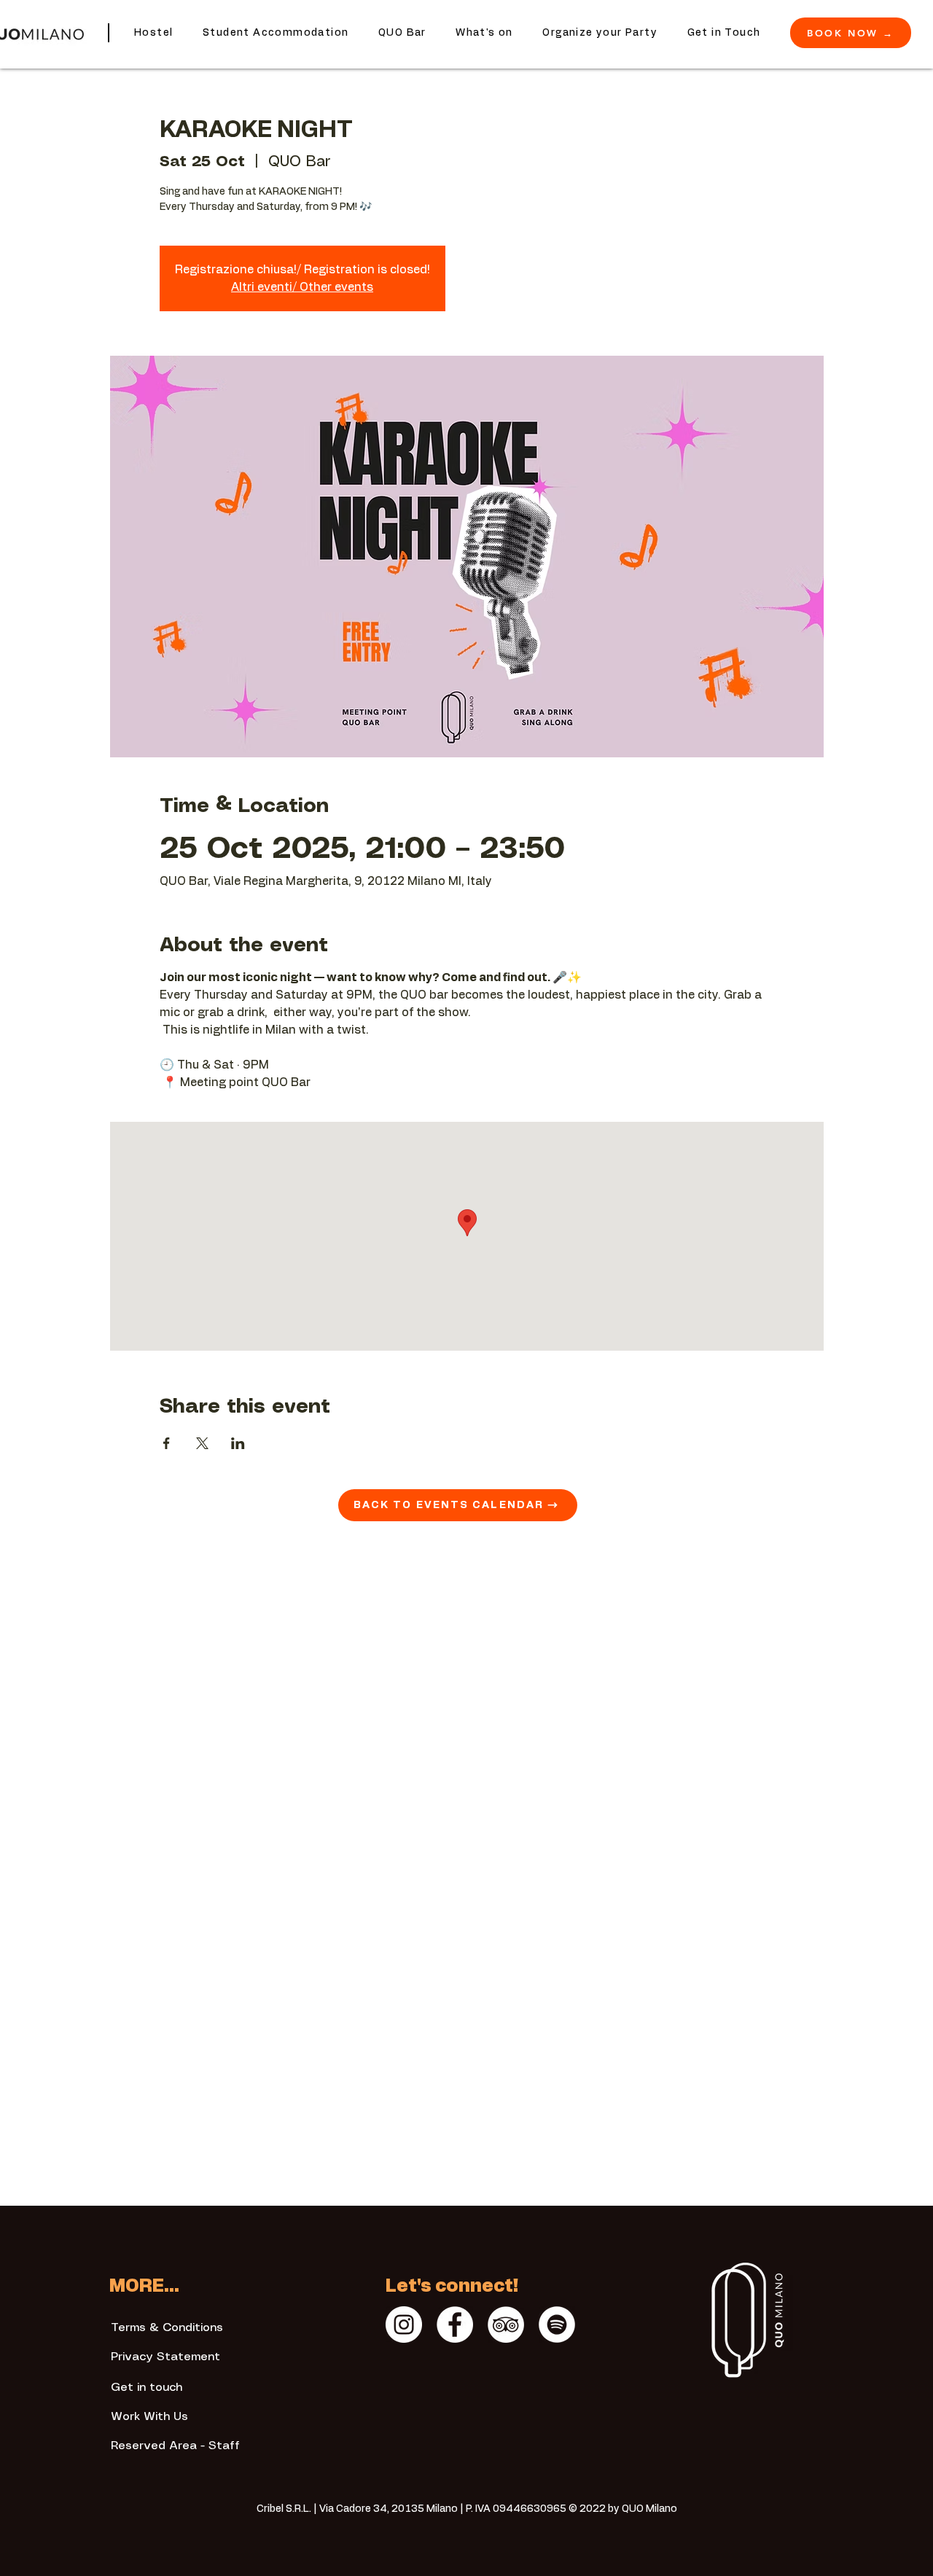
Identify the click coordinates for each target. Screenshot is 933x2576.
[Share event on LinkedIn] (238, 1443)
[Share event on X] (202, 1443)
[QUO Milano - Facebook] (455, 2325)
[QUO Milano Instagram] (404, 2325)
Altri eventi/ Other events (302, 287)
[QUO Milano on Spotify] (557, 2325)
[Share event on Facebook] (167, 1443)
